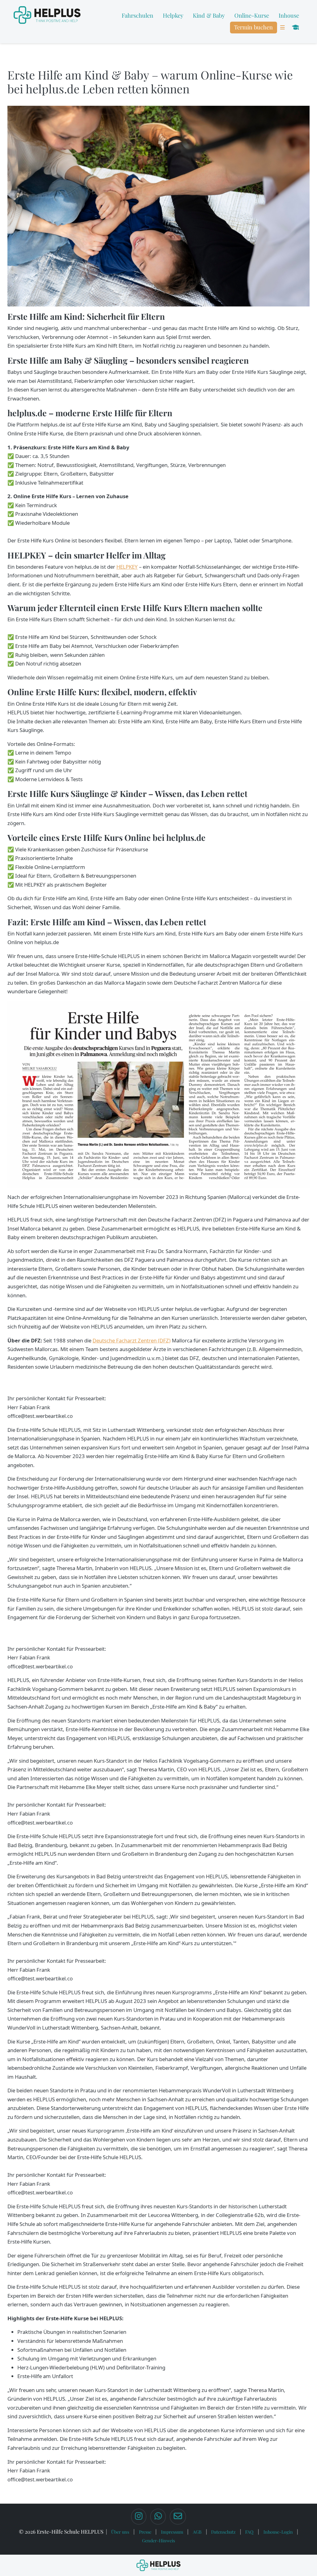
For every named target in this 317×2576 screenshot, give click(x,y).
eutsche (106, 1340)
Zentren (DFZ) (154, 1340)
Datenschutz (223, 2532)
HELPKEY (127, 567)
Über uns (120, 2532)
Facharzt (127, 1340)
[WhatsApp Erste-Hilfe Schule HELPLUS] (158, 2517)
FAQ (249, 2532)
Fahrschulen (137, 15)
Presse (145, 2532)
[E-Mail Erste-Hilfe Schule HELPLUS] (178, 2517)
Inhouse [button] (289, 15)
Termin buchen (253, 27)
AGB (197, 2532)
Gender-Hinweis (158, 2540)
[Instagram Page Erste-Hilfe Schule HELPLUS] (139, 2517)
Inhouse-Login (278, 2532)
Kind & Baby (209, 15)
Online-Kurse (252, 15)
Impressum (172, 2532)
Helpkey (173, 15)
